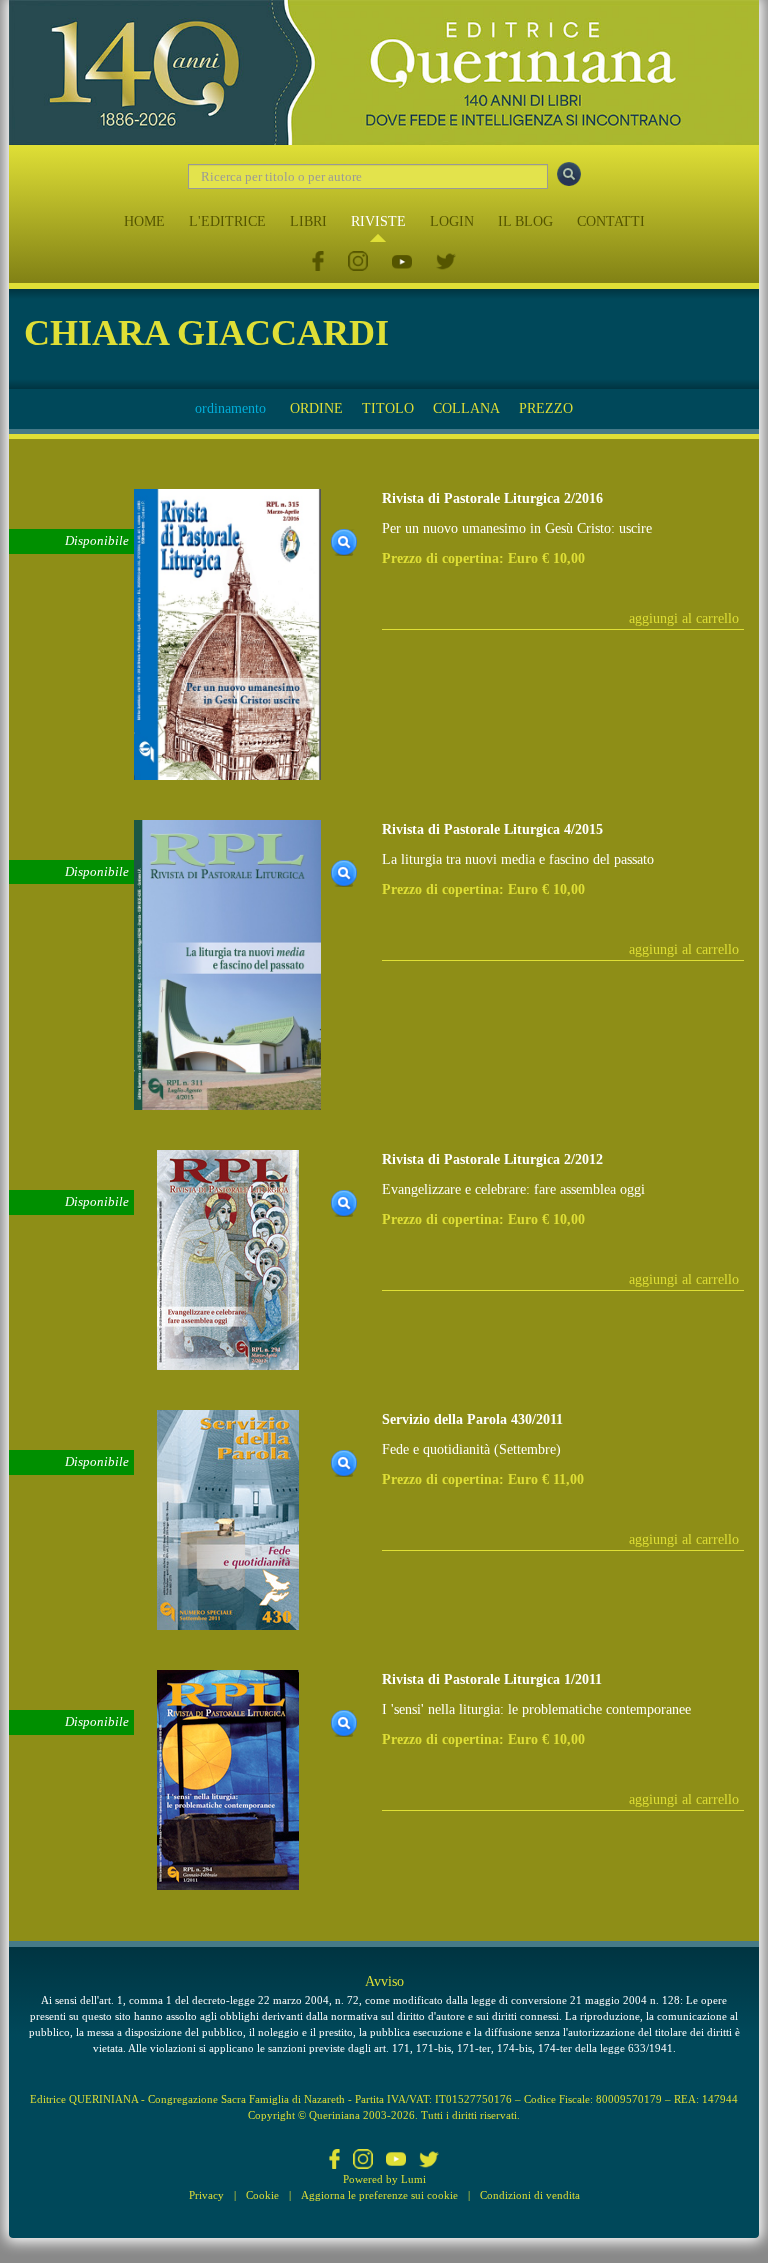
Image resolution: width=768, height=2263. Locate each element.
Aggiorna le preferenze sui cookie (379, 2195)
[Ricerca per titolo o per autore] (569, 174)
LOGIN (452, 221)
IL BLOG (525, 221)
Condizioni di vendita (530, 2195)
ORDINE (316, 408)
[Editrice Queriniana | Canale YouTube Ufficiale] (402, 262)
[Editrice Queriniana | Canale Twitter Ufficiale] (446, 262)
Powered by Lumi (384, 2179)
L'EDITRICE (227, 221)
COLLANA (466, 408)
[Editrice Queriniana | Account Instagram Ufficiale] (358, 262)
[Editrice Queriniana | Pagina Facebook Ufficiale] (318, 262)
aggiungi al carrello (684, 618)
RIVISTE (378, 221)
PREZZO (546, 408)
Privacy (206, 2195)
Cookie (262, 2195)
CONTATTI (611, 221)
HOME (144, 221)
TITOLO (388, 408)
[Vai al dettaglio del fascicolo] (227, 633)
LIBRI (308, 221)
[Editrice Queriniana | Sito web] (384, 72)
